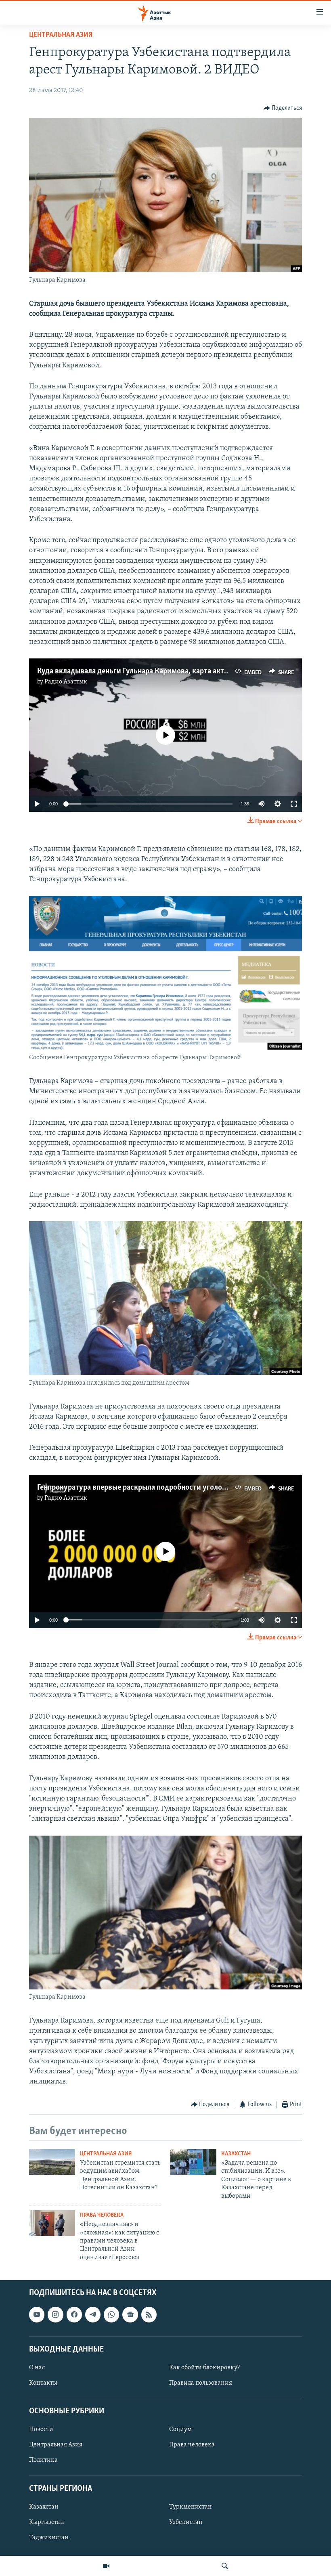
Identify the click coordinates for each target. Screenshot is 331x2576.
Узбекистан (186, 2522)
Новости (41, 2430)
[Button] (283, 108)
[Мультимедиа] (106, 2566)
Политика (43, 2461)
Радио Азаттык (66, 682)
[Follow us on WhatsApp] (111, 2315)
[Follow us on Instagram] (55, 2315)
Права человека (102, 2215)
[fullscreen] (294, 804)
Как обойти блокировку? (204, 2368)
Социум (180, 2430)
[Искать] (225, 2566)
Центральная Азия (61, 35)
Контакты (43, 2383)
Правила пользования (201, 2383)
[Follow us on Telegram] (93, 2315)
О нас (37, 2368)
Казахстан (236, 2154)
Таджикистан (49, 2538)
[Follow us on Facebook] (74, 2315)
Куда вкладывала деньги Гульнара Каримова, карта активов (139, 671)
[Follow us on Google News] (130, 2315)
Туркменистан (191, 2507)
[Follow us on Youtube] (37, 2315)
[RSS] (149, 2315)
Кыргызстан (47, 2522)
